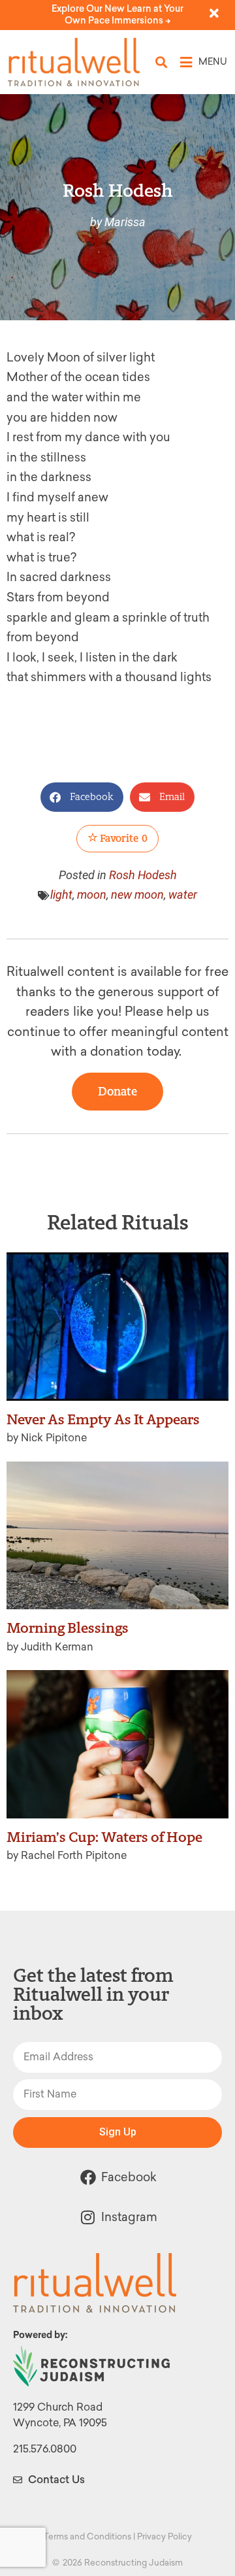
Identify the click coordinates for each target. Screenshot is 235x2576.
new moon (137, 895)
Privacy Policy (164, 2536)
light (61, 895)
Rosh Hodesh (143, 875)
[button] (162, 62)
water (183, 895)
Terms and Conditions (87, 2536)
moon (92, 895)
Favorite (123, 838)
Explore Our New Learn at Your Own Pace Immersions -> (117, 15)
